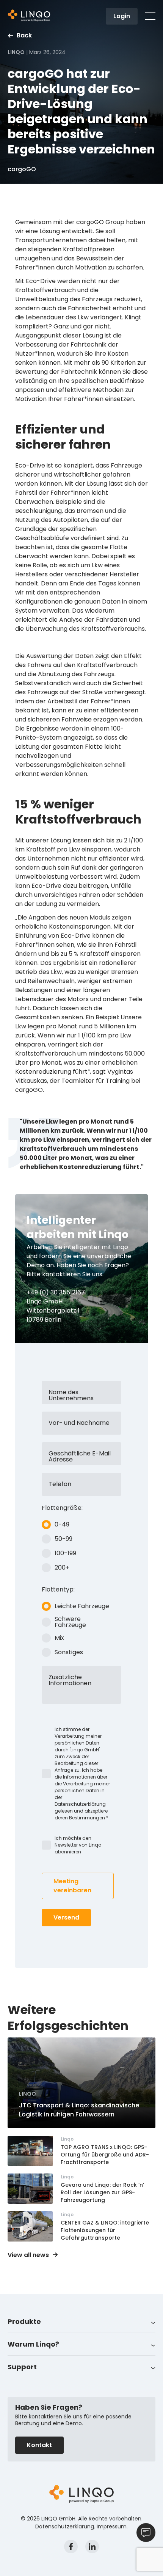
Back (24, 36)
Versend (66, 1917)
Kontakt (39, 2445)
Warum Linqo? (33, 2344)
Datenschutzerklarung (65, 2526)
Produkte (24, 2321)
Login (122, 16)
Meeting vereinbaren (72, 1886)
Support (22, 2367)
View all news (28, 2255)
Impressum (112, 2526)
